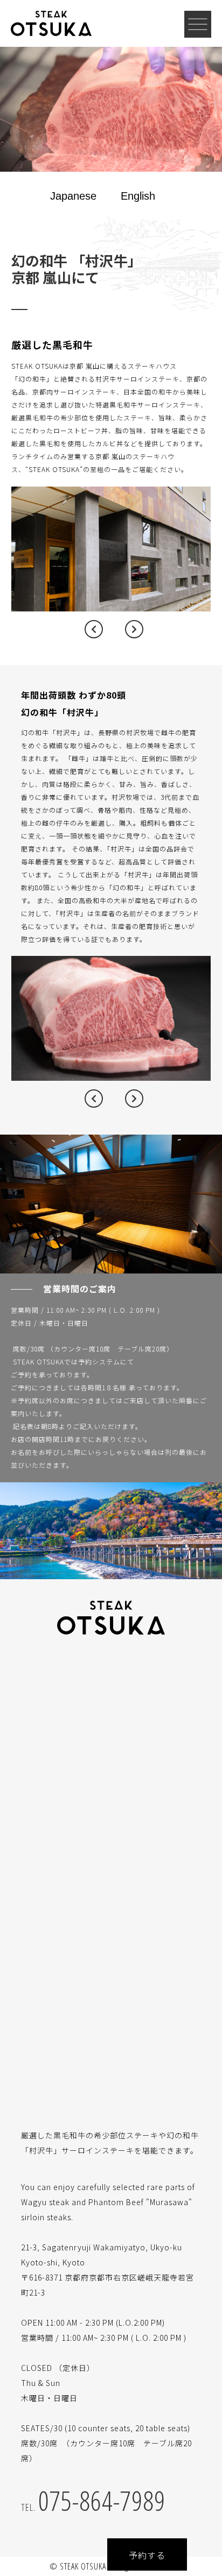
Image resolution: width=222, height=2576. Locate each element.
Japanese (73, 196)
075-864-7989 (93, 2501)
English (138, 196)
